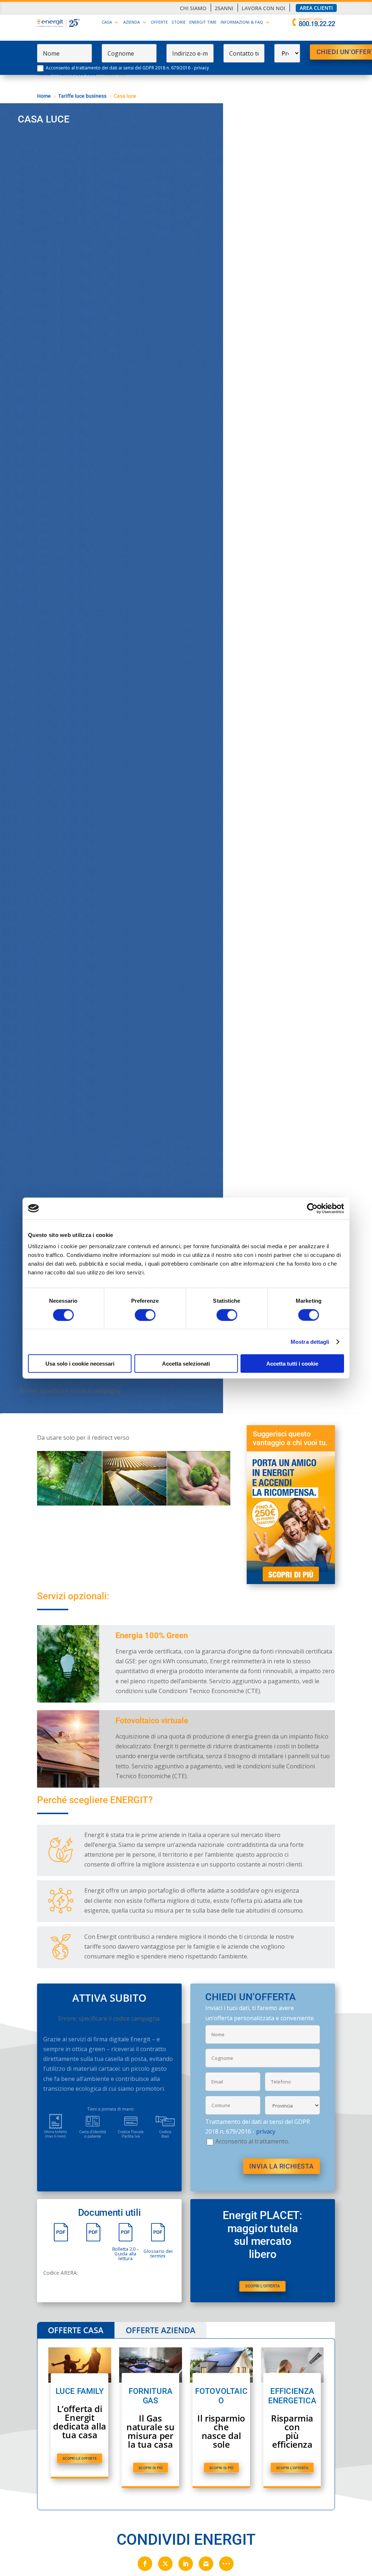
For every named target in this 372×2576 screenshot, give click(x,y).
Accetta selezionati (186, 1364)
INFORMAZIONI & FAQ (242, 22)
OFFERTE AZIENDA (161, 2330)
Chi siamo (193, 8)
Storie (179, 22)
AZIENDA (132, 22)
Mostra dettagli (310, 1341)
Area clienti (316, 8)
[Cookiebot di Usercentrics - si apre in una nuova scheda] (312, 1208)
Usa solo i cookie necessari (80, 1364)
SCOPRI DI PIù (150, 2468)
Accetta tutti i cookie (292, 1364)
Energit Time (203, 22)
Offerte (159, 22)
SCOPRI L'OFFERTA (262, 2286)
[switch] (145, 1315)
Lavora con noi (263, 8)
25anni (224, 8)
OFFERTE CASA (76, 2330)
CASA (107, 22)
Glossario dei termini (158, 2254)
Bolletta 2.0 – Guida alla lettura (125, 2253)
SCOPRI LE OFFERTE (80, 2458)
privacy (201, 68)
